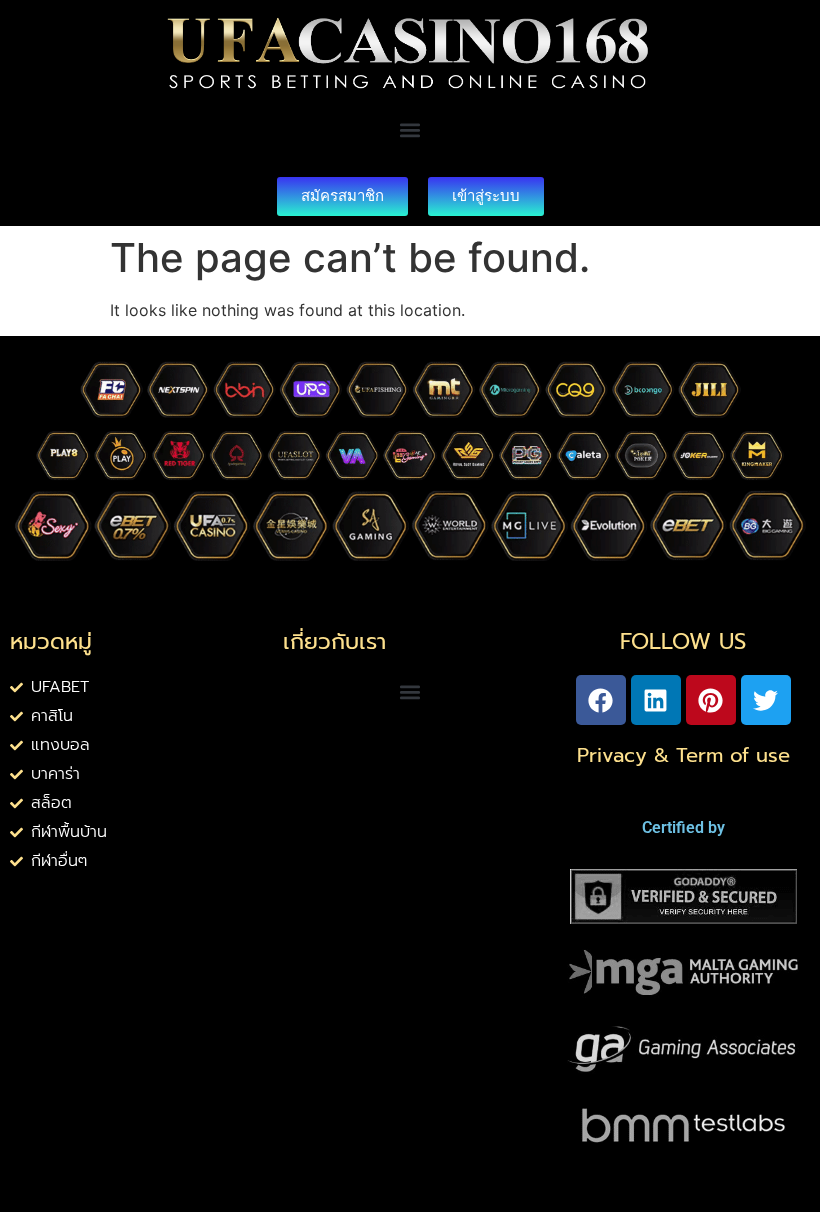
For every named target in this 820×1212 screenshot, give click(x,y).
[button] (409, 130)
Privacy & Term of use (683, 755)
